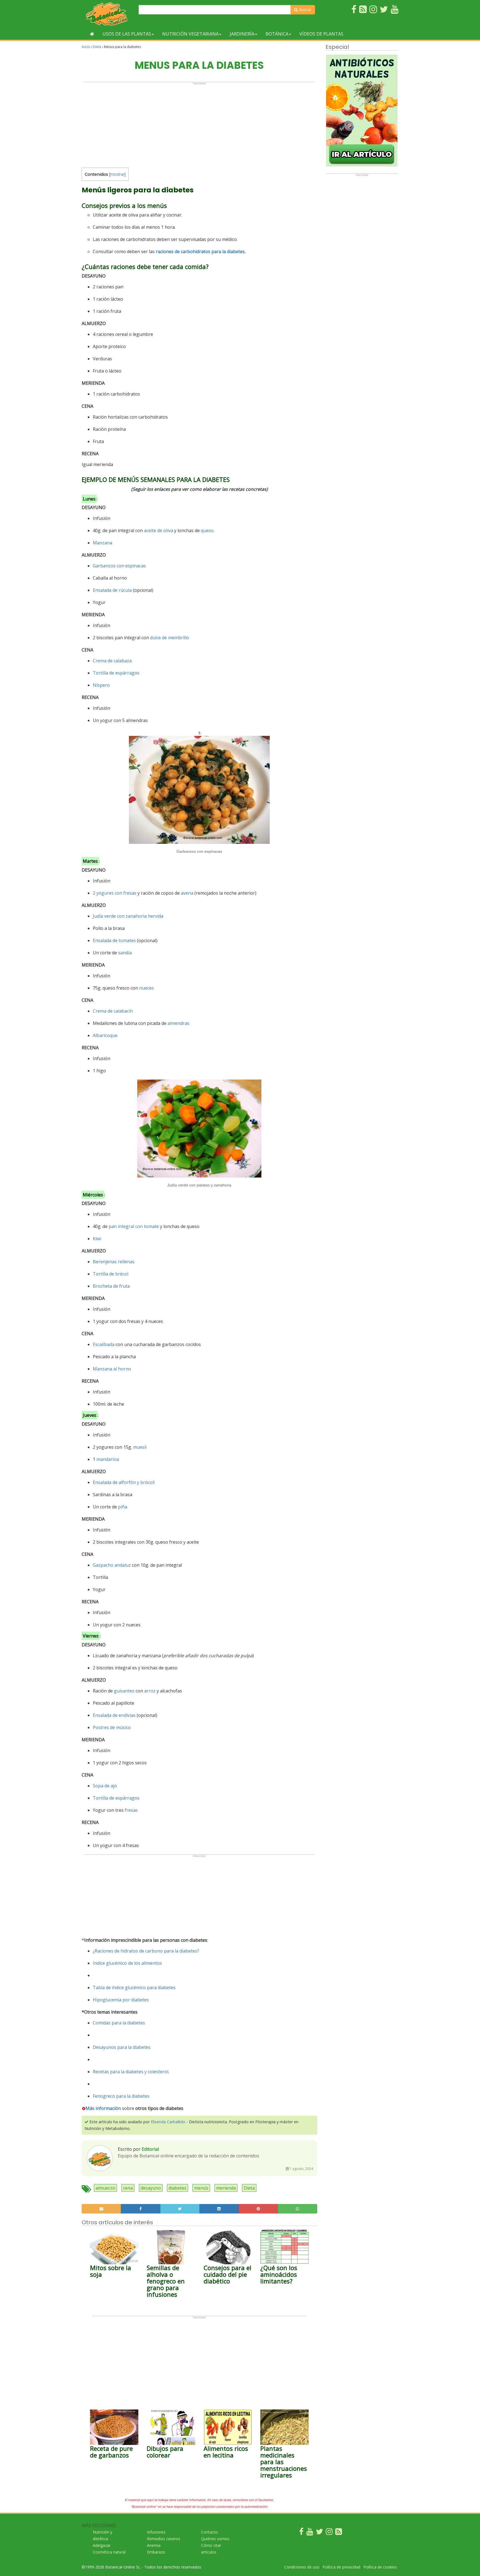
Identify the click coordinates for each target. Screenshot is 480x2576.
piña (123, 1507)
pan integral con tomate (134, 1226)
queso (207, 530)
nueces (147, 988)
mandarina (108, 1459)
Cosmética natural (109, 2552)
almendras (178, 1023)
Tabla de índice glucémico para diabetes (134, 1988)
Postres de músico (112, 1727)
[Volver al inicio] (92, 34)
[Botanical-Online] (108, 14)
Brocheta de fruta (111, 1286)
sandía (125, 953)
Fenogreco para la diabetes (121, 2096)
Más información (103, 2108)
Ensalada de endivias (114, 1715)
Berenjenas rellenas (114, 1262)
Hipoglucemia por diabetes (121, 2000)
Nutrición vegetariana (190, 34)
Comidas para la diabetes (119, 2023)
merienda (226, 2188)
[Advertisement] (199, 124)
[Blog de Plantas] (339, 2533)
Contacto (209, 2532)
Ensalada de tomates (114, 940)
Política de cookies (380, 2567)
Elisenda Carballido (168, 2122)
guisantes (124, 1691)
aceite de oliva (158, 530)
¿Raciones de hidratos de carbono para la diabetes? (146, 1951)
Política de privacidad (341, 2567)
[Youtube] (310, 2533)
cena (128, 2188)
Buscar (305, 10)
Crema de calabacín (113, 1011)
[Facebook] (301, 2533)
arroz (150, 1691)
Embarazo (156, 2552)
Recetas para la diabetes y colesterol (131, 2072)
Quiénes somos (215, 2539)
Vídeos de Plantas (321, 34)
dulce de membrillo (170, 638)
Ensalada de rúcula (112, 590)
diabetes (177, 2188)
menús (201, 2188)
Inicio (86, 47)
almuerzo (105, 2188)
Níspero (101, 685)
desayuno (151, 2188)
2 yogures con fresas (115, 893)
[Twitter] (319, 2533)
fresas (131, 1810)
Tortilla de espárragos (116, 673)
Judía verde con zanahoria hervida (128, 916)
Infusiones (156, 2532)
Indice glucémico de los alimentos (127, 1963)
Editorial (150, 2149)
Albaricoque (105, 1035)
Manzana (102, 543)
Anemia (154, 2545)
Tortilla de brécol (111, 1274)
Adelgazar (102, 2545)
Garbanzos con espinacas (119, 566)
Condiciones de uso (302, 2567)
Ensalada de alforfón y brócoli (124, 1482)
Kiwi (97, 1239)
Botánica (277, 34)
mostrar (117, 174)
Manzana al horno (112, 1369)
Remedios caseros (164, 2539)
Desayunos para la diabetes (122, 2047)
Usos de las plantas (127, 34)
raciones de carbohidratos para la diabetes (200, 251)
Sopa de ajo (105, 1786)
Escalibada (104, 1344)
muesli (140, 1447)
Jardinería (242, 34)
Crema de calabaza (112, 661)
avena (187, 893)
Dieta (97, 47)
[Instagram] (329, 2533)
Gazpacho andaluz (112, 1565)
